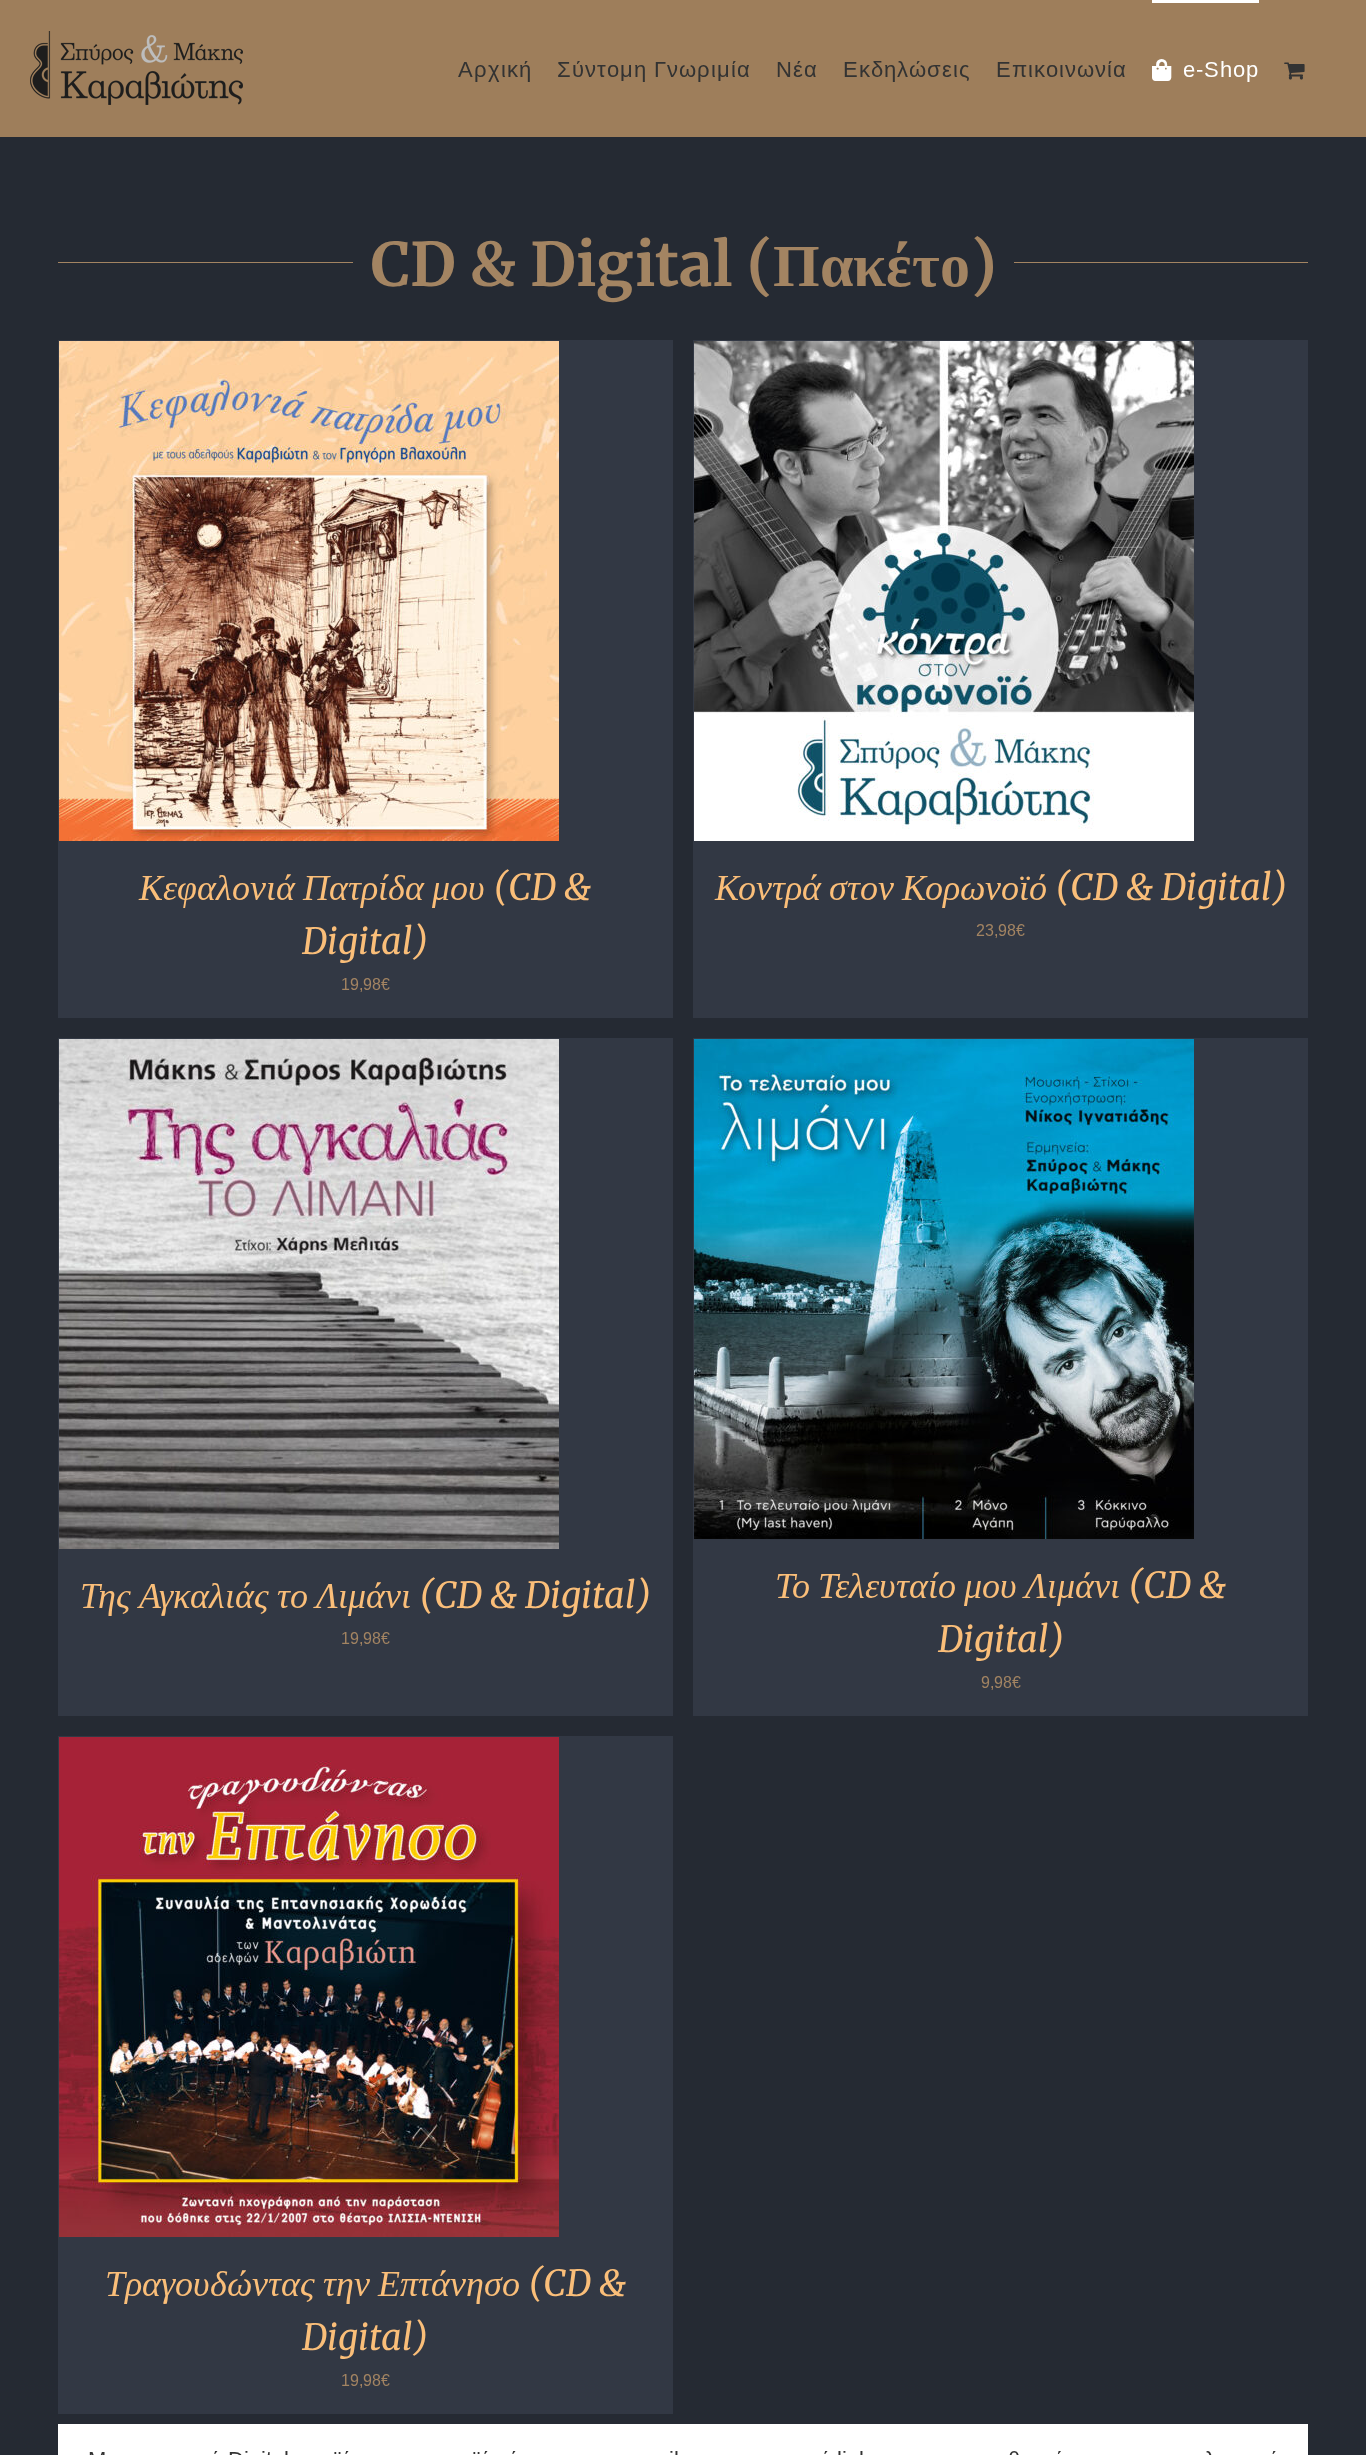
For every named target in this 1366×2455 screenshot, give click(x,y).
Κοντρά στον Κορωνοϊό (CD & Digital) (1001, 887)
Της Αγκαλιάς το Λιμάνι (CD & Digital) (365, 1595)
